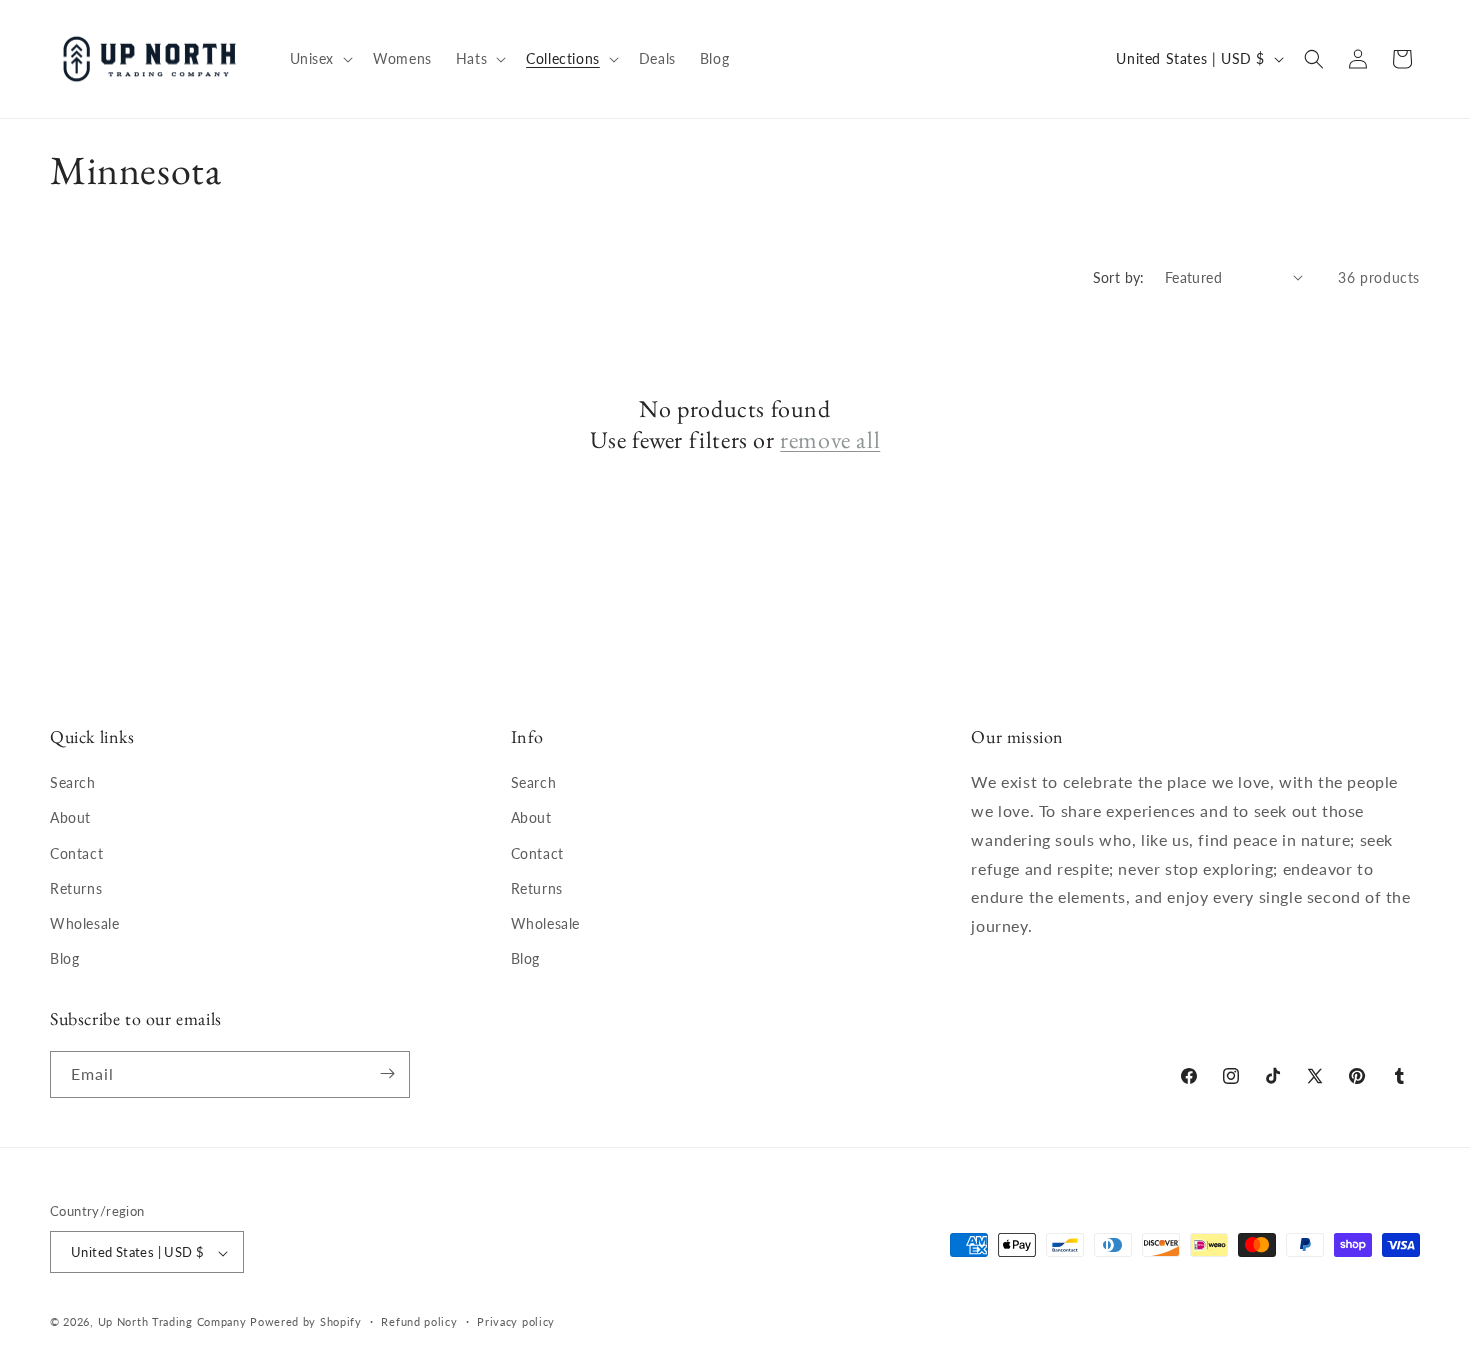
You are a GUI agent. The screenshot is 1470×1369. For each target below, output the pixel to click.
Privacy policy (516, 1321)
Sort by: (1119, 277)
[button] (320, 59)
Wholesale (84, 923)
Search (73, 783)
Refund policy (419, 1321)
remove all (830, 439)
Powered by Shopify (306, 1322)
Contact (76, 853)
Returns (76, 888)
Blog (64, 959)
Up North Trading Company (172, 1322)
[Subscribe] (387, 1073)
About (70, 818)
